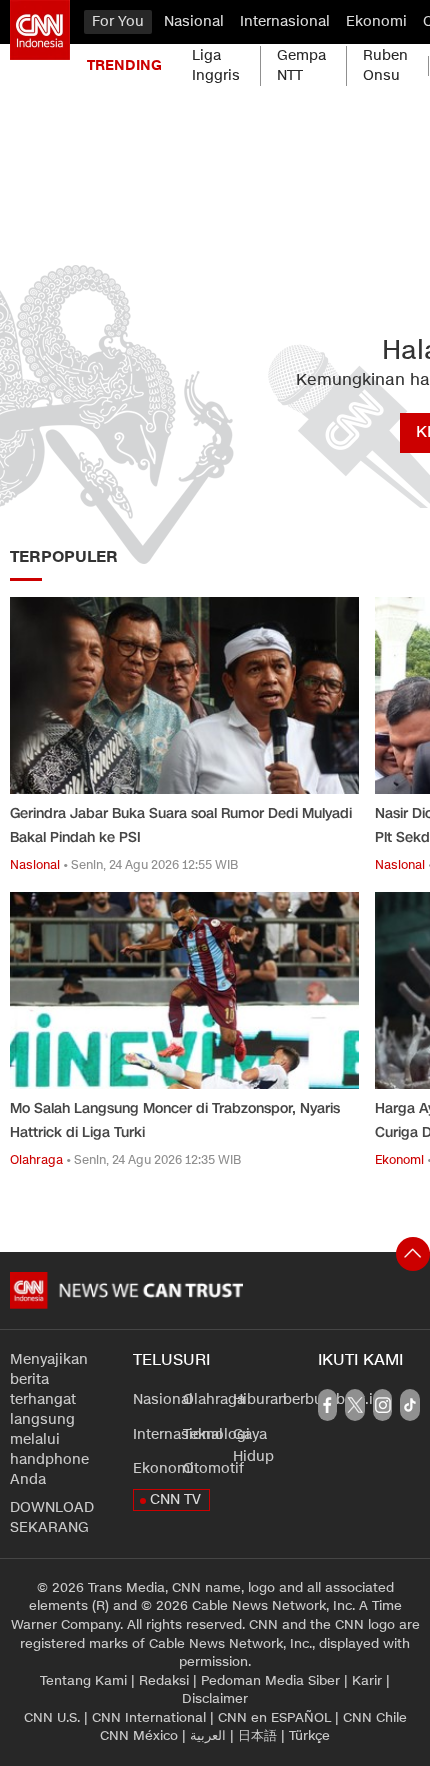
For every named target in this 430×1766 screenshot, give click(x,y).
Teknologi (216, 1434)
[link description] (40, 30)
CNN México (139, 1736)
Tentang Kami (83, 1681)
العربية (208, 1736)
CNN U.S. (52, 1718)
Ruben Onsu (385, 65)
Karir (367, 1681)
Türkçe (309, 1736)
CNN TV (175, 1499)
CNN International (149, 1718)
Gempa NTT (301, 65)
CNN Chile (375, 1718)
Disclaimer (215, 1699)
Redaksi (164, 1681)
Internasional (285, 21)
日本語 (257, 1736)
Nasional (194, 21)
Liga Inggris (216, 65)
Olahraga (214, 1399)
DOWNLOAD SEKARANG (52, 1517)
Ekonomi (376, 21)
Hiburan (260, 1399)
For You (118, 21)
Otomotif (213, 1468)
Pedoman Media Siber (270, 1681)
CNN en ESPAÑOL (274, 1718)
